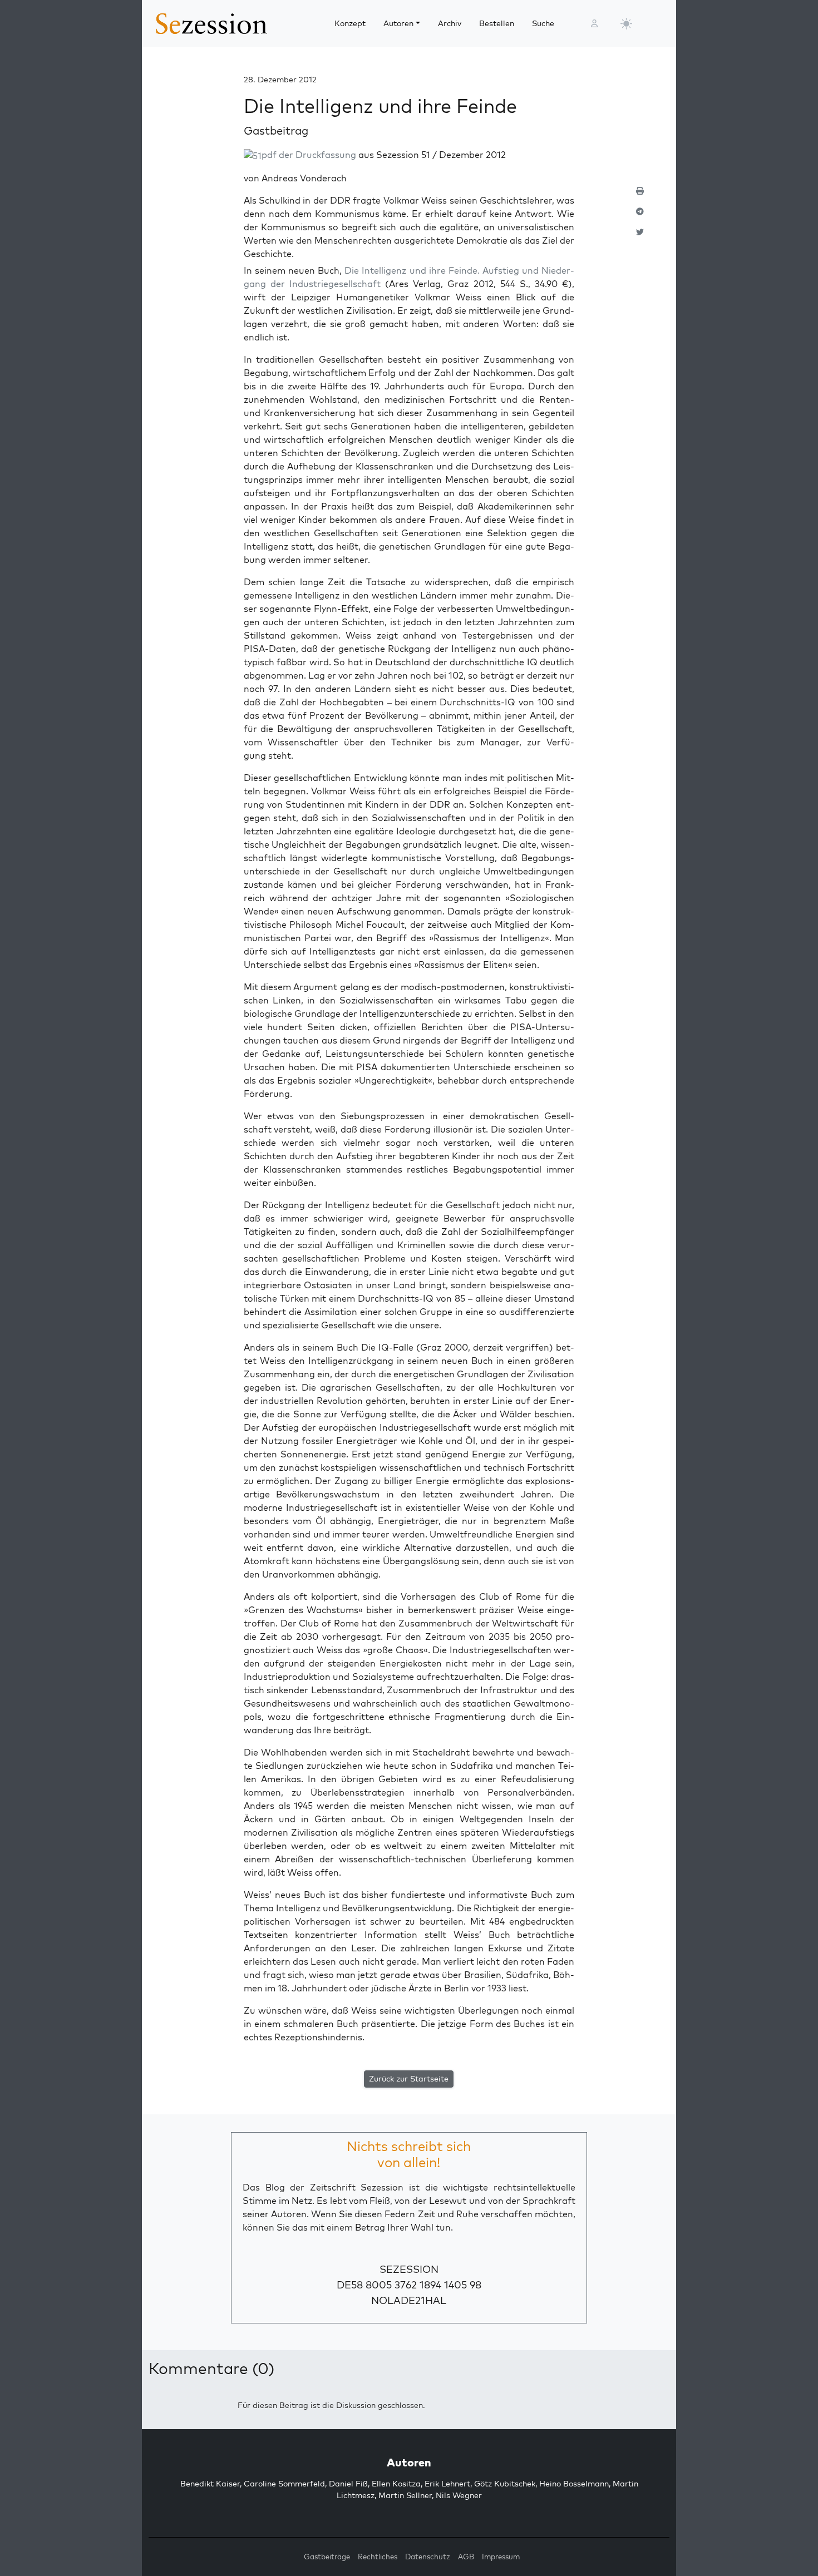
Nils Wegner (459, 2495)
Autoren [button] (398, 23)
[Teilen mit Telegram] (640, 216)
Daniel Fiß (348, 2484)
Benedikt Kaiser (210, 2484)
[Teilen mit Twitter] (640, 237)
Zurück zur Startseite (409, 2079)
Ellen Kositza (396, 2484)
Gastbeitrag (276, 130)
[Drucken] (640, 196)
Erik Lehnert (447, 2484)
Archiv (450, 23)
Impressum (501, 2557)
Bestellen (497, 23)
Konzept (350, 23)
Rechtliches (378, 2557)
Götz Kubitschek (505, 2484)
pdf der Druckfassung (309, 155)
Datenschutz (428, 2557)
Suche (543, 23)
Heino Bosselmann (574, 2484)
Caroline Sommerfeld (284, 2484)
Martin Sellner (405, 2495)
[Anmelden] (594, 24)
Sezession (409, 2269)
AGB (466, 2557)
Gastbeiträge (327, 2557)
